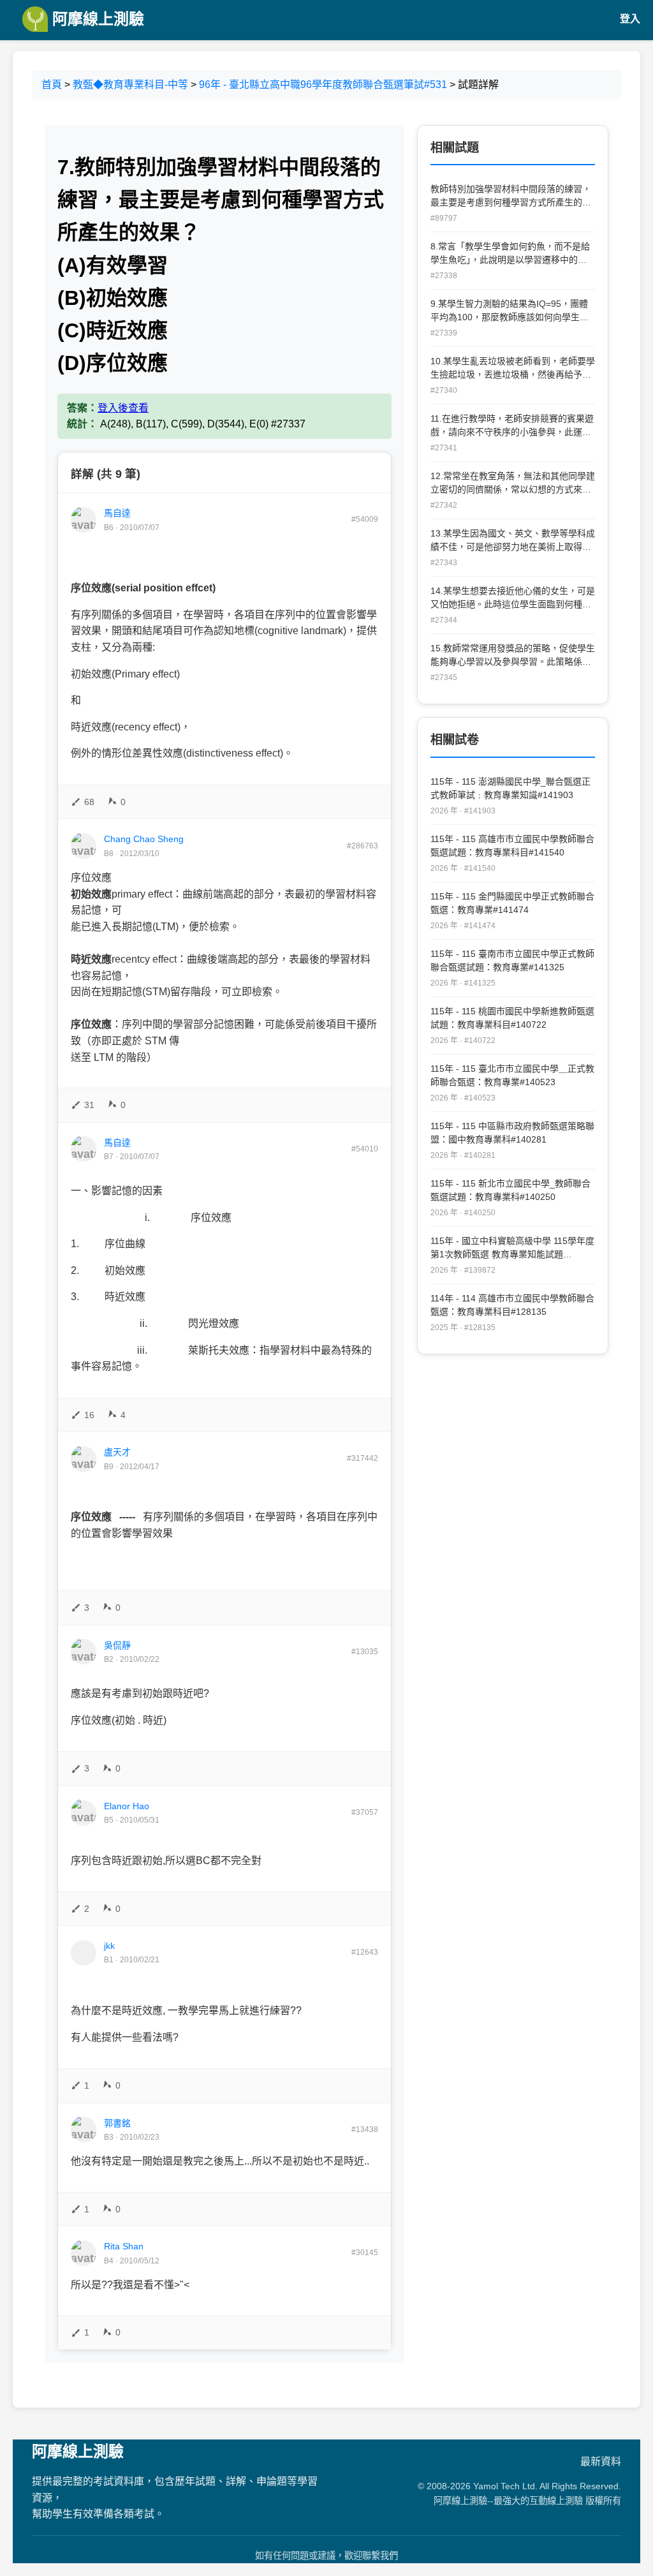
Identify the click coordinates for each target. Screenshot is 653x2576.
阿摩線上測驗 (96, 19)
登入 (630, 19)
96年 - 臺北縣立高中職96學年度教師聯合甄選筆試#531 (323, 85)
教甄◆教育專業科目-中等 (130, 85)
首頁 (52, 85)
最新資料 (601, 2461)
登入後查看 (123, 408)
